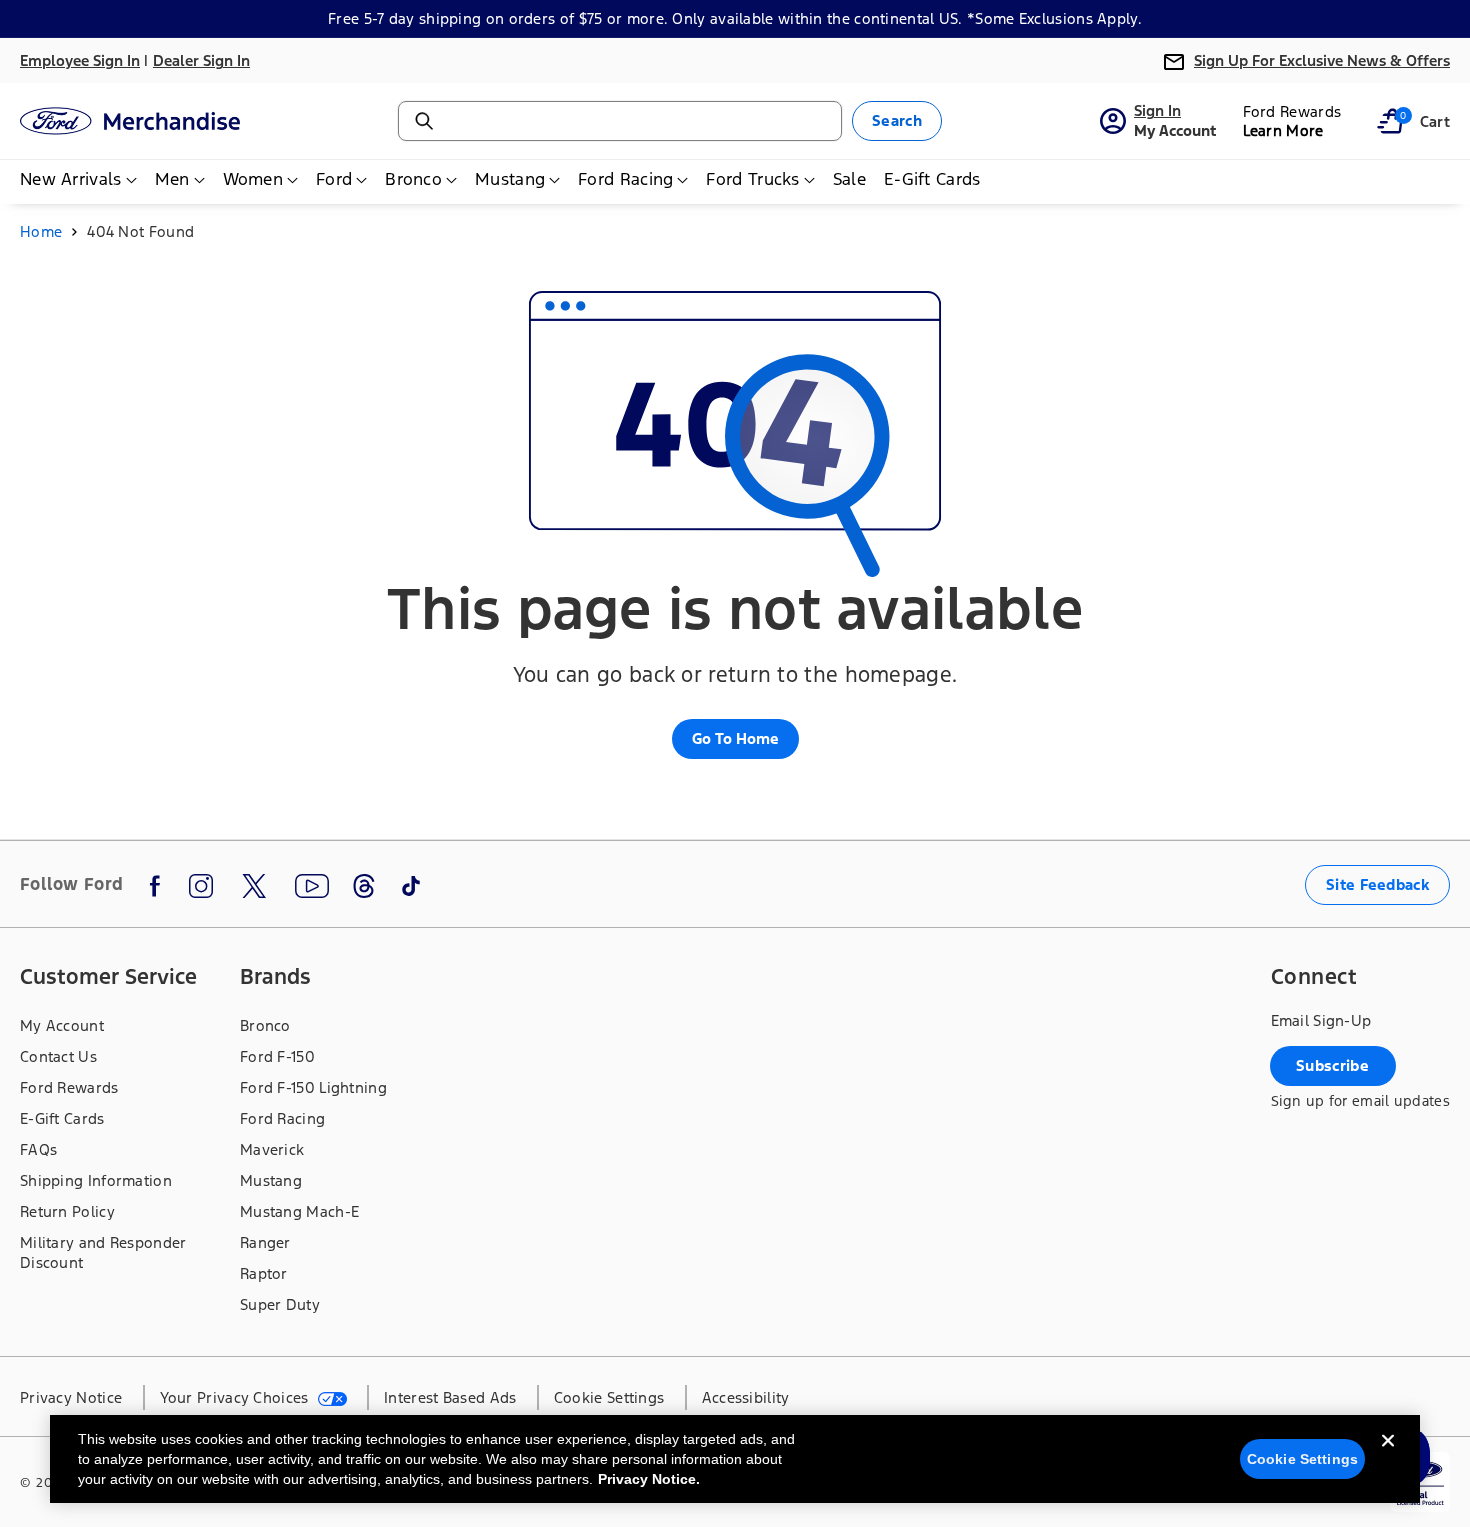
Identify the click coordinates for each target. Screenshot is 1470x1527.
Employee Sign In (80, 60)
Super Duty (280, 1304)
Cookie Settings (1302, 1459)
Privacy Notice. (649, 1479)
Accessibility (746, 1397)
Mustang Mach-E (299, 1211)
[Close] (1388, 1457)
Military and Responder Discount (103, 1252)
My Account (62, 1025)
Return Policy (67, 1211)
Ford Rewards (69, 1087)
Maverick (272, 1149)
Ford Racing (282, 1118)
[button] (1390, 121)
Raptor (264, 1273)
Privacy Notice (71, 1397)
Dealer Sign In (201, 60)
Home (41, 231)
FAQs (38, 1149)
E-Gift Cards (62, 1118)
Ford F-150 (277, 1056)
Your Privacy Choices (236, 1397)
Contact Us (58, 1056)
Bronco (265, 1025)
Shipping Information (96, 1180)
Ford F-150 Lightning (313, 1087)
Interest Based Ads (450, 1397)
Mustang (271, 1180)
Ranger (265, 1242)
